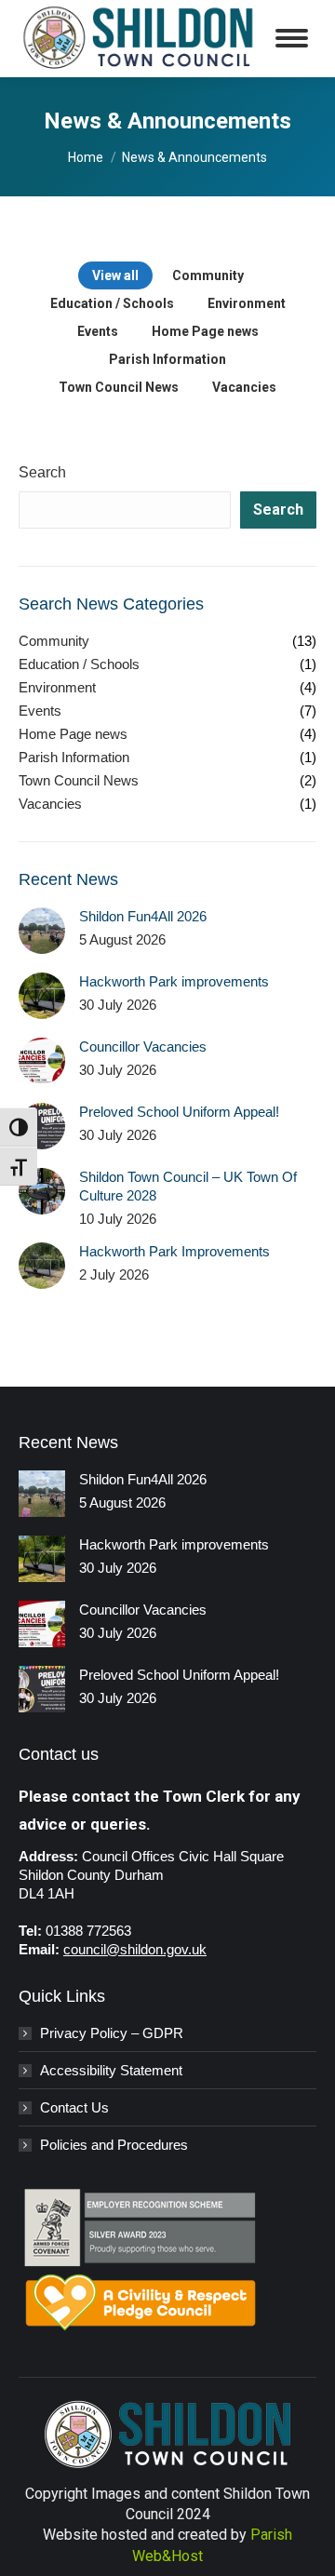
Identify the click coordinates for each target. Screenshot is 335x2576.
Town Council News (119, 387)
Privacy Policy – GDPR (112, 2033)
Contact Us (74, 2107)
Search (42, 472)
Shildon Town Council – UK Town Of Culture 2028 (188, 1186)
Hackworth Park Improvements (176, 1251)
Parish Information (167, 359)
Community (208, 275)
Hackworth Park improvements (174, 981)
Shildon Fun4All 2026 (143, 916)
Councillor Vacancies (143, 1046)
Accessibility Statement (111, 2070)
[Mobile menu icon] (292, 38)
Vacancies (244, 387)
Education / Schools (112, 303)
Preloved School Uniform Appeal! (179, 1112)
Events (98, 331)
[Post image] (42, 931)
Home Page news (205, 331)
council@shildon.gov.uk (135, 1949)
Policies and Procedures (114, 2145)
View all (115, 275)
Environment (247, 303)
